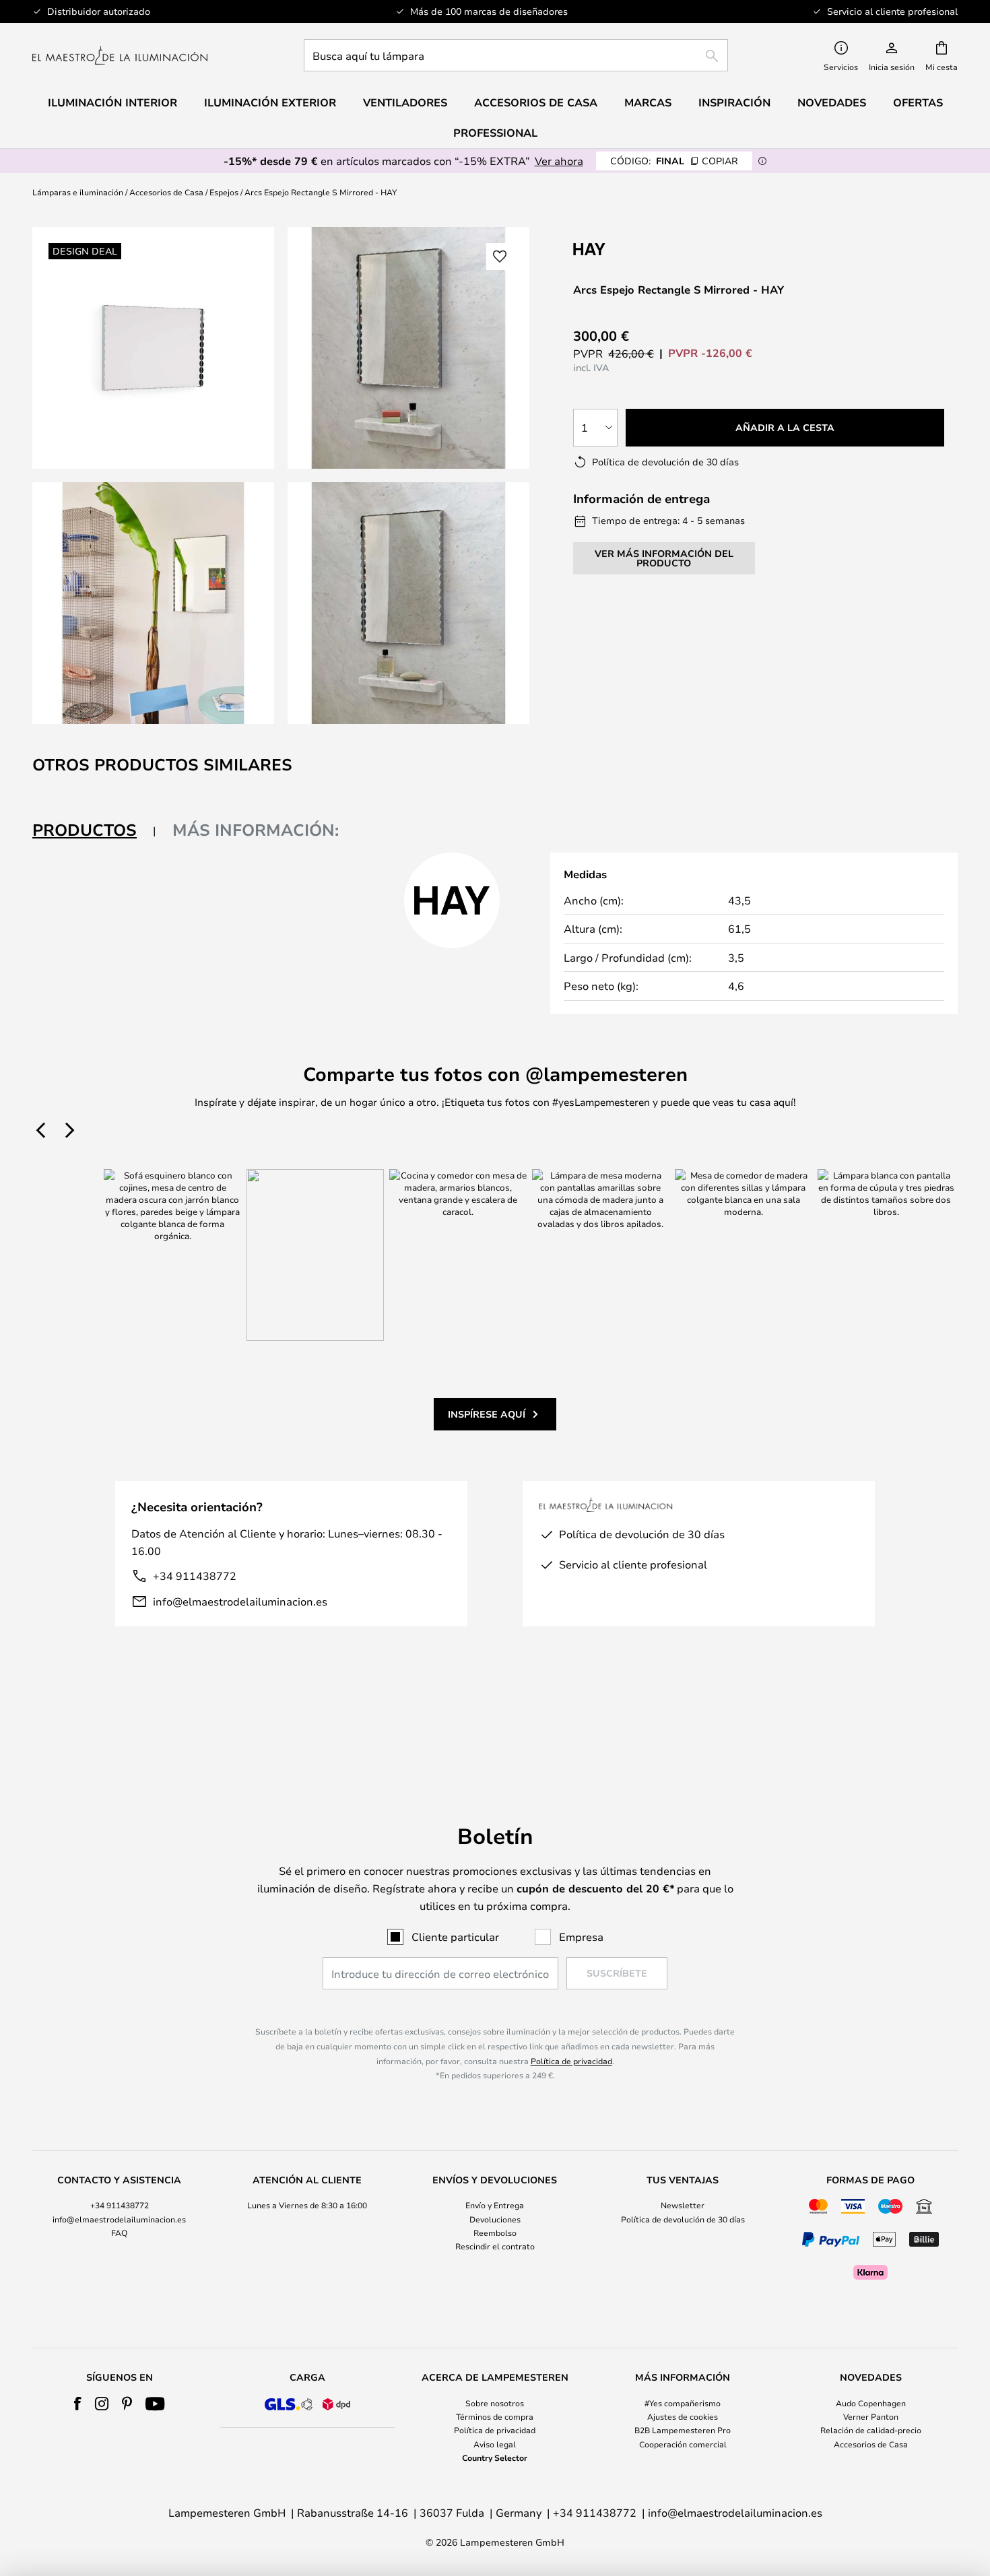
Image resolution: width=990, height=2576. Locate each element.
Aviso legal (495, 2444)
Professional (495, 133)
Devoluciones (495, 2219)
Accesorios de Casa (166, 192)
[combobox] (516, 55)
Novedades (832, 102)
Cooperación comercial (683, 2444)
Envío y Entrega (495, 2205)
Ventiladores (405, 102)
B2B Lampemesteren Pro (683, 2430)
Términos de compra (495, 2416)
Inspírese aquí (487, 1414)
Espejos (224, 192)
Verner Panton (871, 2416)
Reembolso (495, 2233)
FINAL (674, 161)
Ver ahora (559, 161)
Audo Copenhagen (871, 2403)
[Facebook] (78, 2404)
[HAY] (640, 249)
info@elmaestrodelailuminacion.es (240, 1601)
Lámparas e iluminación (78, 192)
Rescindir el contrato (495, 2246)
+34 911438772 (195, 1576)
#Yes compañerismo (683, 2403)
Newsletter (683, 2205)
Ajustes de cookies (683, 2416)
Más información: (256, 830)
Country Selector (495, 2457)
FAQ (119, 2233)
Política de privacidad (571, 2061)
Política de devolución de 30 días (683, 2219)
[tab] (94, 831)
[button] (153, 603)
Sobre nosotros (495, 2403)
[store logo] (120, 55)
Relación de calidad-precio (871, 2430)
